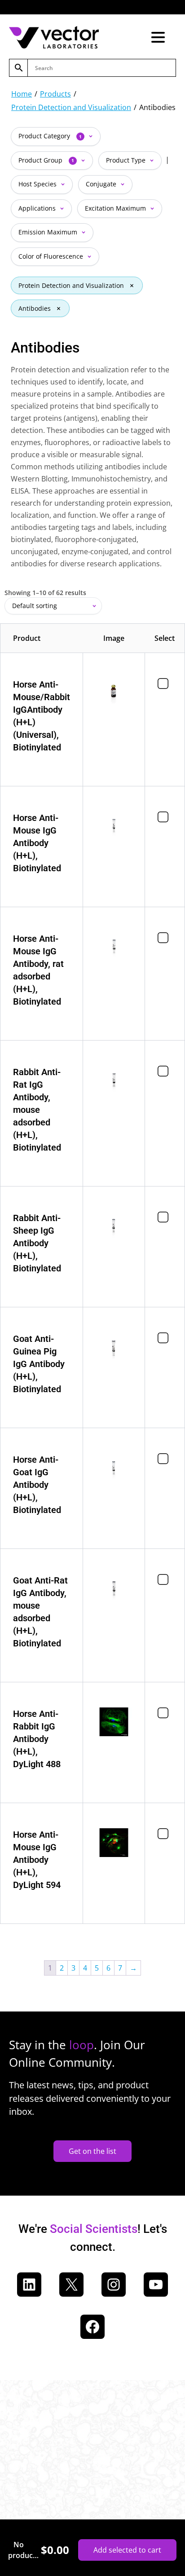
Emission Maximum (49, 232)
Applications (38, 208)
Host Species (38, 184)
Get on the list (92, 2151)
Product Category (50, 136)
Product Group (46, 160)
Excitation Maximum (116, 208)
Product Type (127, 160)
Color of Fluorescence (52, 256)
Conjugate (102, 184)
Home (22, 94)
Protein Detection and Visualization (71, 107)
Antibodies (35, 308)
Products (55, 94)
